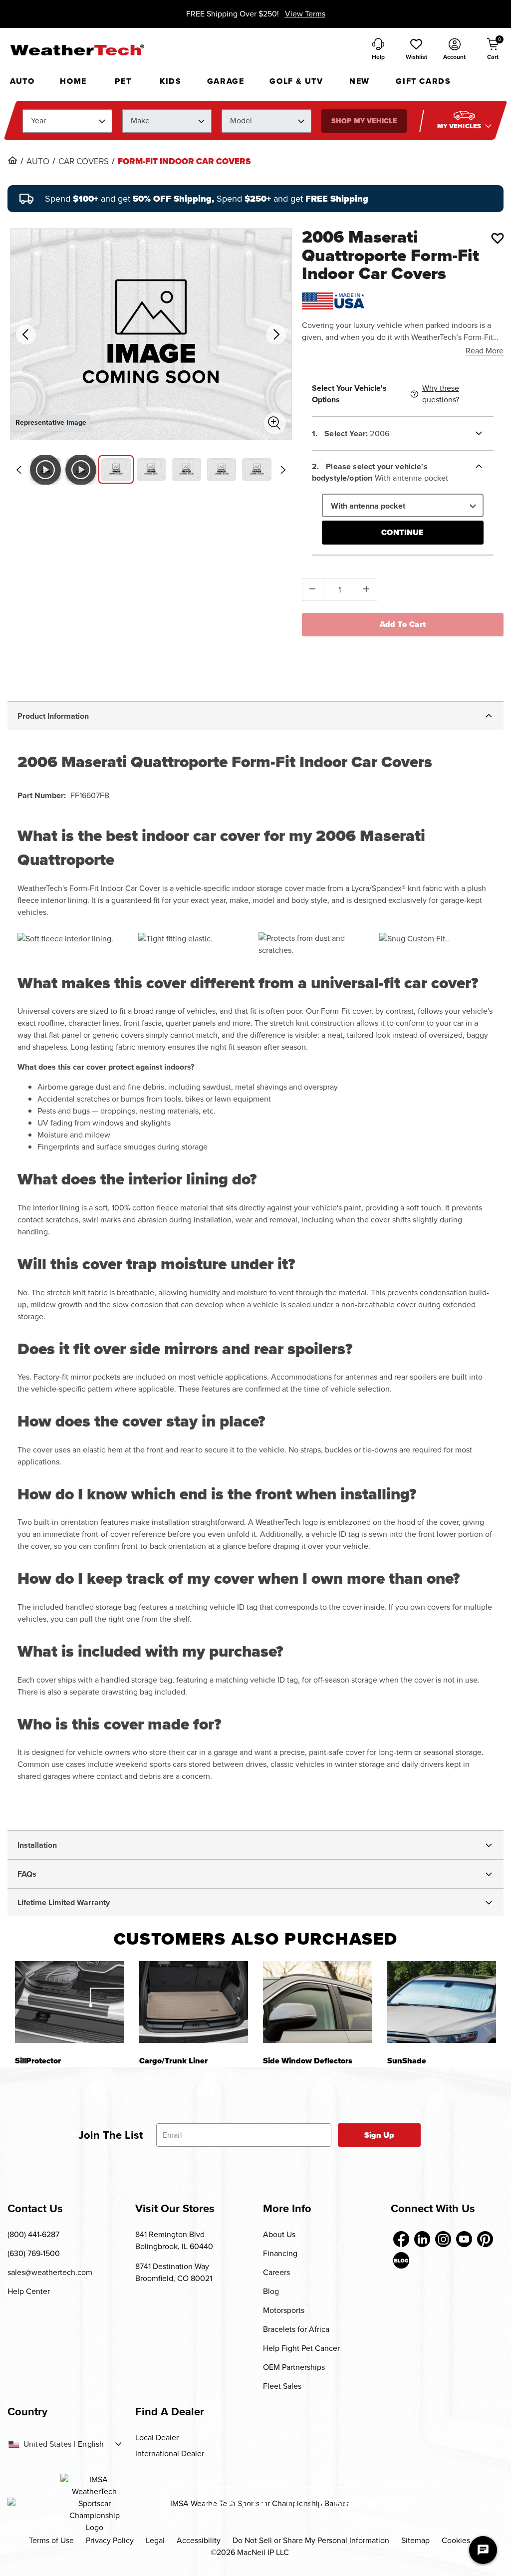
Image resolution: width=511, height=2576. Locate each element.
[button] (416, 50)
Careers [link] (276, 2272)
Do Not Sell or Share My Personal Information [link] (311, 2540)
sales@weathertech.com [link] (50, 2272)
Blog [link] (271, 2291)
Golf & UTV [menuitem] (296, 81)
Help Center (29, 2291)
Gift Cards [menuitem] (423, 81)
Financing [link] (280, 2253)
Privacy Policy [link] (110, 2540)
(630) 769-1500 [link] (34, 2253)
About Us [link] (279, 2234)
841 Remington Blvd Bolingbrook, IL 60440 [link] (174, 2240)
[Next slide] (283, 470)
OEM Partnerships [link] (294, 2367)
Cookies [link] (456, 2540)
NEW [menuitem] (360, 81)
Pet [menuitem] (123, 81)
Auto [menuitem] (22, 81)
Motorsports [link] (284, 2310)
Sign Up (380, 2135)
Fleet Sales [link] (282, 2386)
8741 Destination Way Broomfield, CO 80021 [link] (174, 2272)
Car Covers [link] (84, 162)
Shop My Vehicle (364, 121)
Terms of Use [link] (51, 2540)
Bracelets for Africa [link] (296, 2329)
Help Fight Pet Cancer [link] (301, 2348)
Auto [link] (38, 162)
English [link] (91, 2444)
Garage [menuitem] (226, 81)
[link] (12, 160)
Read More (485, 351)
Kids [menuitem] (170, 81)
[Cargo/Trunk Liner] (194, 2002)
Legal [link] (155, 2540)
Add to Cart (403, 624)
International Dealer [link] (170, 2453)
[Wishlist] (498, 238)
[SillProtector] (70, 2002)
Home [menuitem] (73, 81)
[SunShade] (442, 2002)
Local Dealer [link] (157, 2437)
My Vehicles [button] (460, 126)
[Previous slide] (18, 470)
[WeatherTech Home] (77, 50)
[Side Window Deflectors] (318, 2002)
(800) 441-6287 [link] (33, 2234)
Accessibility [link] (199, 2540)
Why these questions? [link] (441, 394)
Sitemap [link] (415, 2540)
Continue (402, 532)
